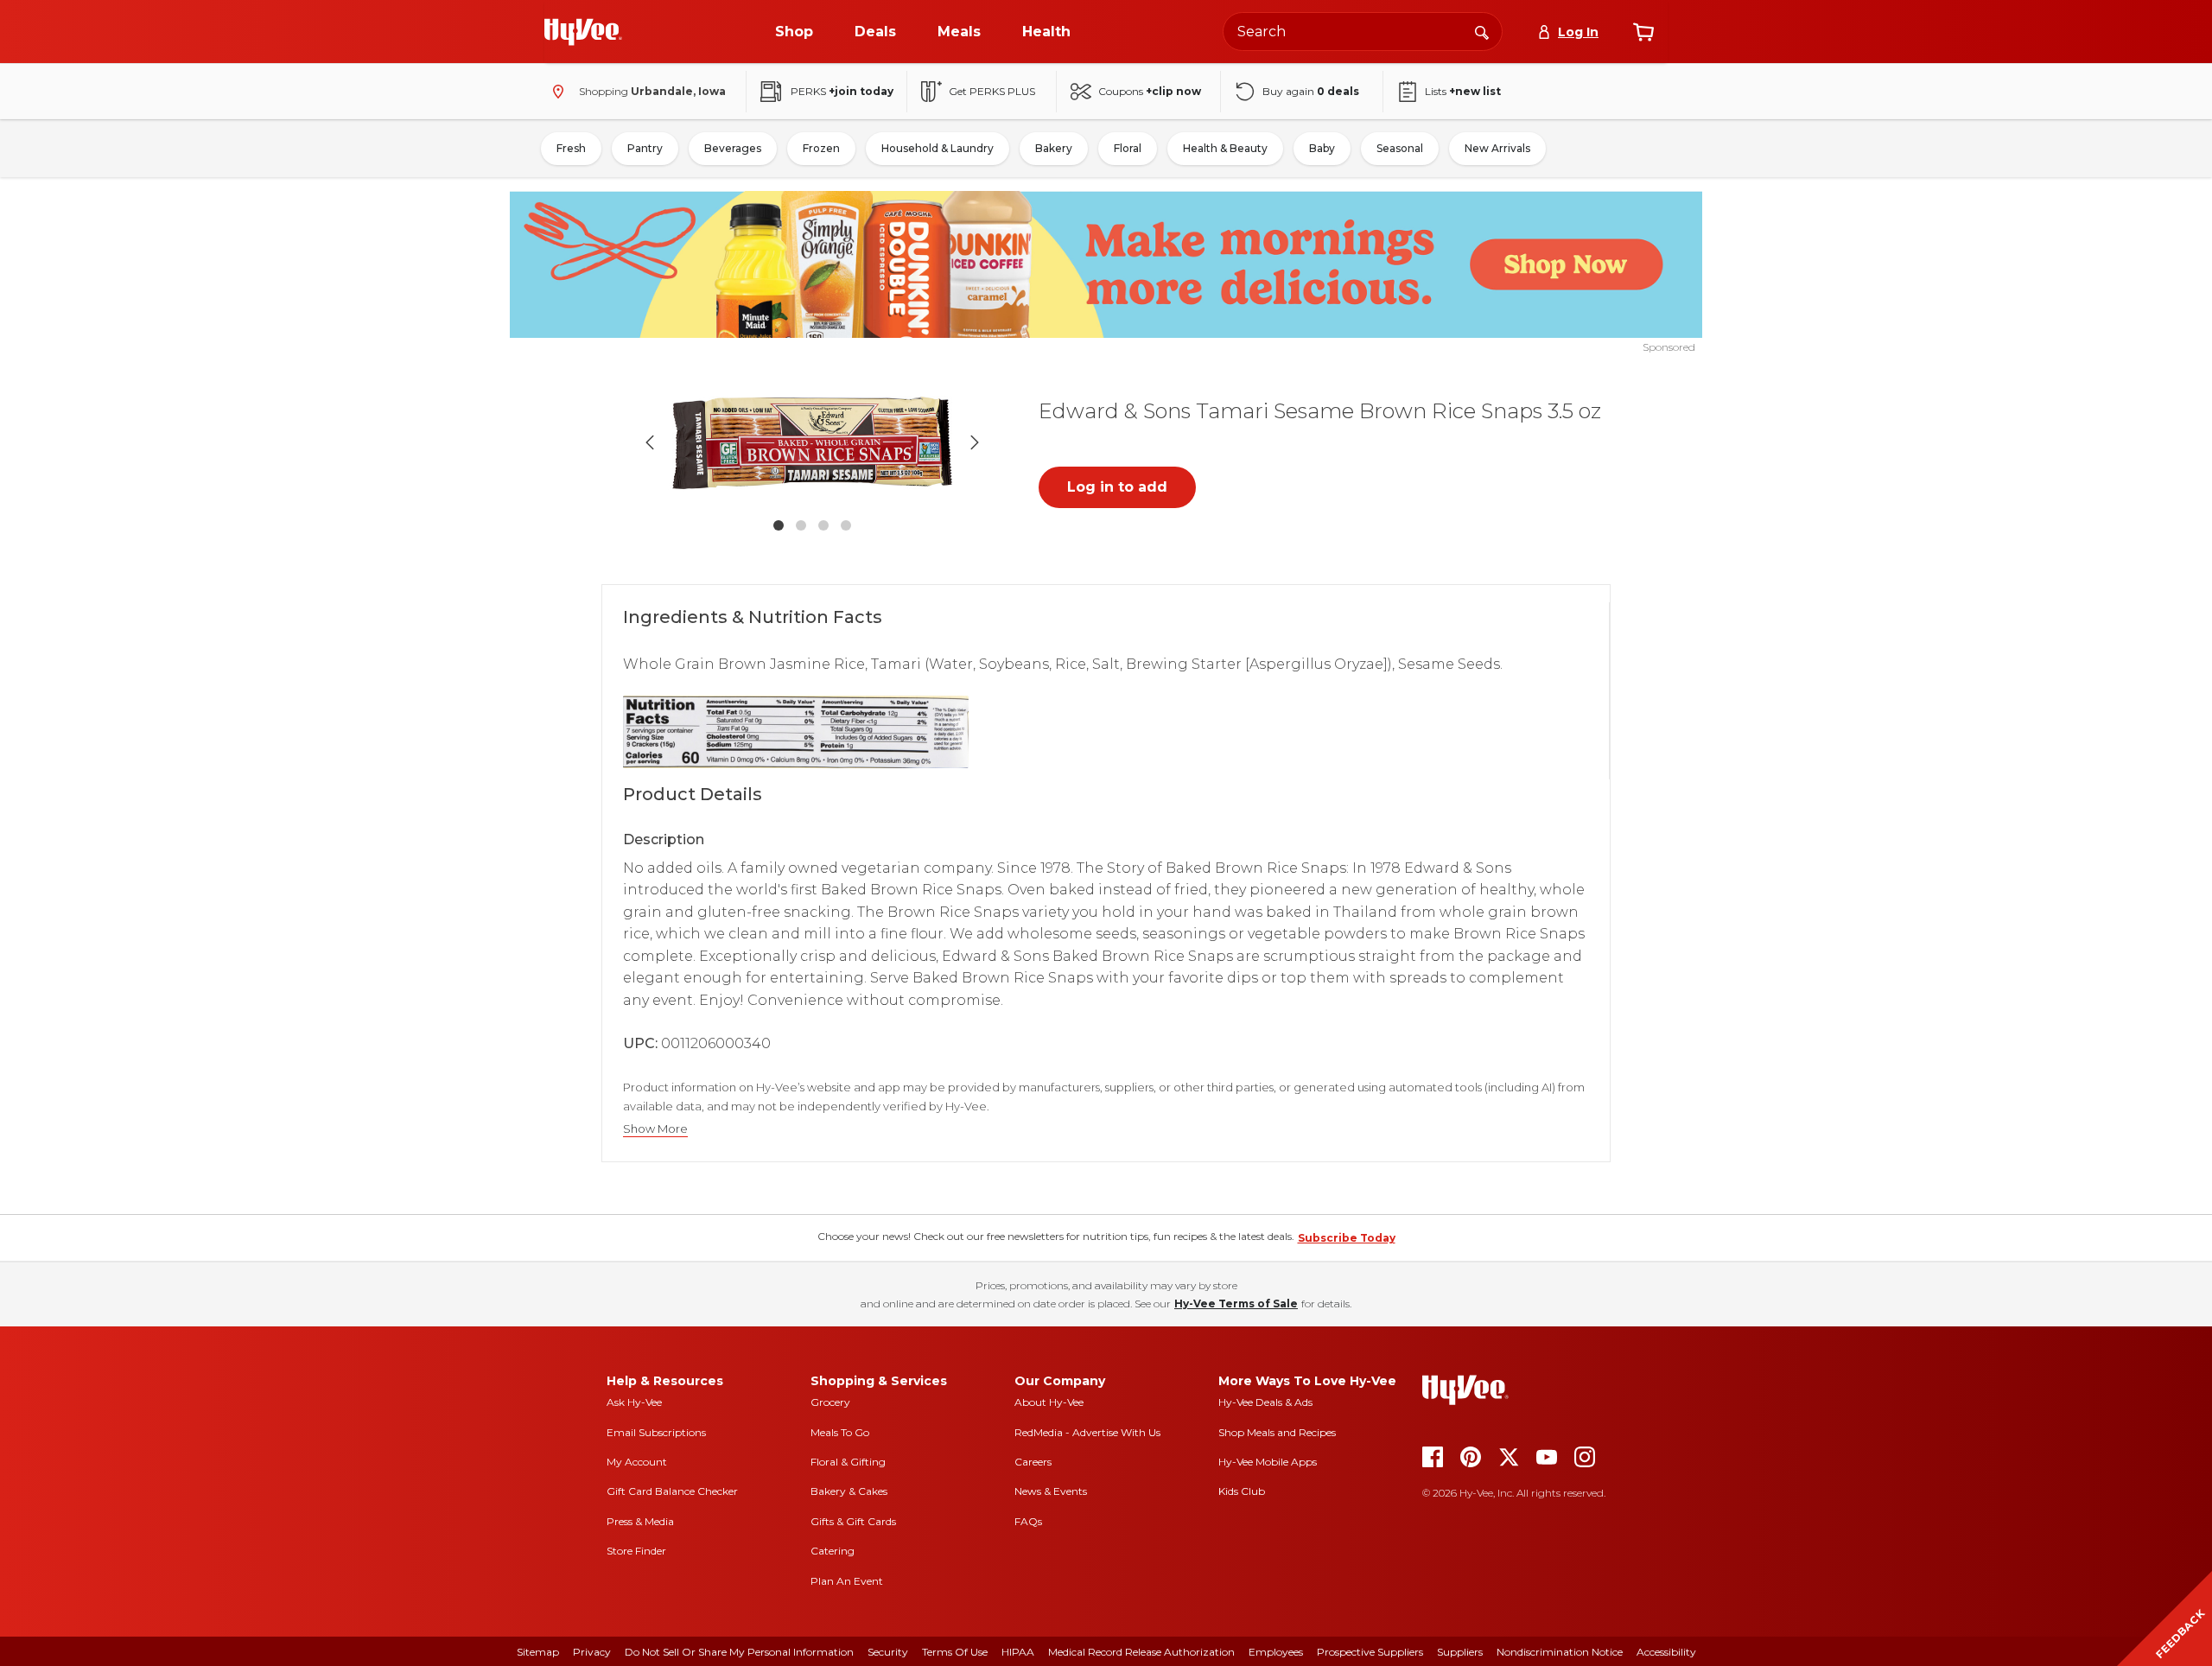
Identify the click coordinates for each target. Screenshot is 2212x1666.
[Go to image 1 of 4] (779, 525)
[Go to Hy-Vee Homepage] (583, 32)
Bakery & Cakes (849, 1491)
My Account (637, 1462)
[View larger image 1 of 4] (812, 442)
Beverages (733, 148)
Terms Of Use (955, 1652)
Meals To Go (840, 1432)
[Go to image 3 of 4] (823, 525)
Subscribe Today (1347, 1238)
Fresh (571, 148)
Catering (833, 1551)
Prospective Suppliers (1370, 1652)
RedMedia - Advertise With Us (1087, 1432)
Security (888, 1652)
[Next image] (975, 442)
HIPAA (1018, 1652)
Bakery (1054, 148)
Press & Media (640, 1521)
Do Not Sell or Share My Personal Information (739, 1652)
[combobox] (1363, 32)
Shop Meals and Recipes (1277, 1432)
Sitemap (538, 1652)
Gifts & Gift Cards (853, 1521)
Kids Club (1242, 1491)
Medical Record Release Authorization (1141, 1652)
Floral (1128, 148)
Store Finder (636, 1551)
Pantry (645, 148)
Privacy (592, 1652)
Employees (1276, 1652)
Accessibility (1666, 1652)
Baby (1322, 148)
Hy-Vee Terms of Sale (1236, 1304)
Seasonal (1400, 148)
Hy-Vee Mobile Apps (1268, 1462)
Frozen (821, 148)
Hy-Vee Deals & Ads (1265, 1402)
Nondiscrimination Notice (1560, 1652)
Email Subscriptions (656, 1432)
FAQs (1028, 1521)
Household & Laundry (938, 148)
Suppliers (1460, 1652)
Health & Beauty (1225, 148)
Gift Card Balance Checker (672, 1491)
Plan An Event (847, 1581)
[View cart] (1643, 32)
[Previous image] (650, 442)
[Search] (1482, 31)
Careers (1033, 1462)
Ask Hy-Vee (634, 1402)
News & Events (1051, 1491)
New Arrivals (1497, 148)
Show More (655, 1129)
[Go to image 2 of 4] (801, 525)
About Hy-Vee (1049, 1402)
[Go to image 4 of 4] (846, 525)
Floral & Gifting (848, 1462)
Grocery (830, 1402)
